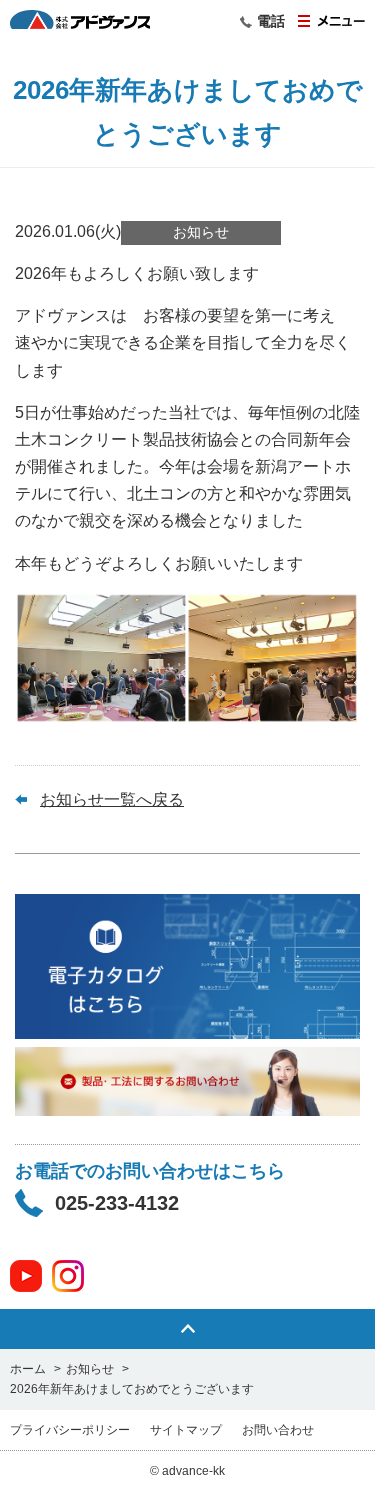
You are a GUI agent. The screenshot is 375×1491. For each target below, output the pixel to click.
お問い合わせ (278, 1430)
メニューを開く (331, 21)
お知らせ (90, 1369)
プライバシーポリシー (70, 1430)
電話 (271, 21)
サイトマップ (186, 1430)
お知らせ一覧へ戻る (112, 799)
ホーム (28, 1369)
